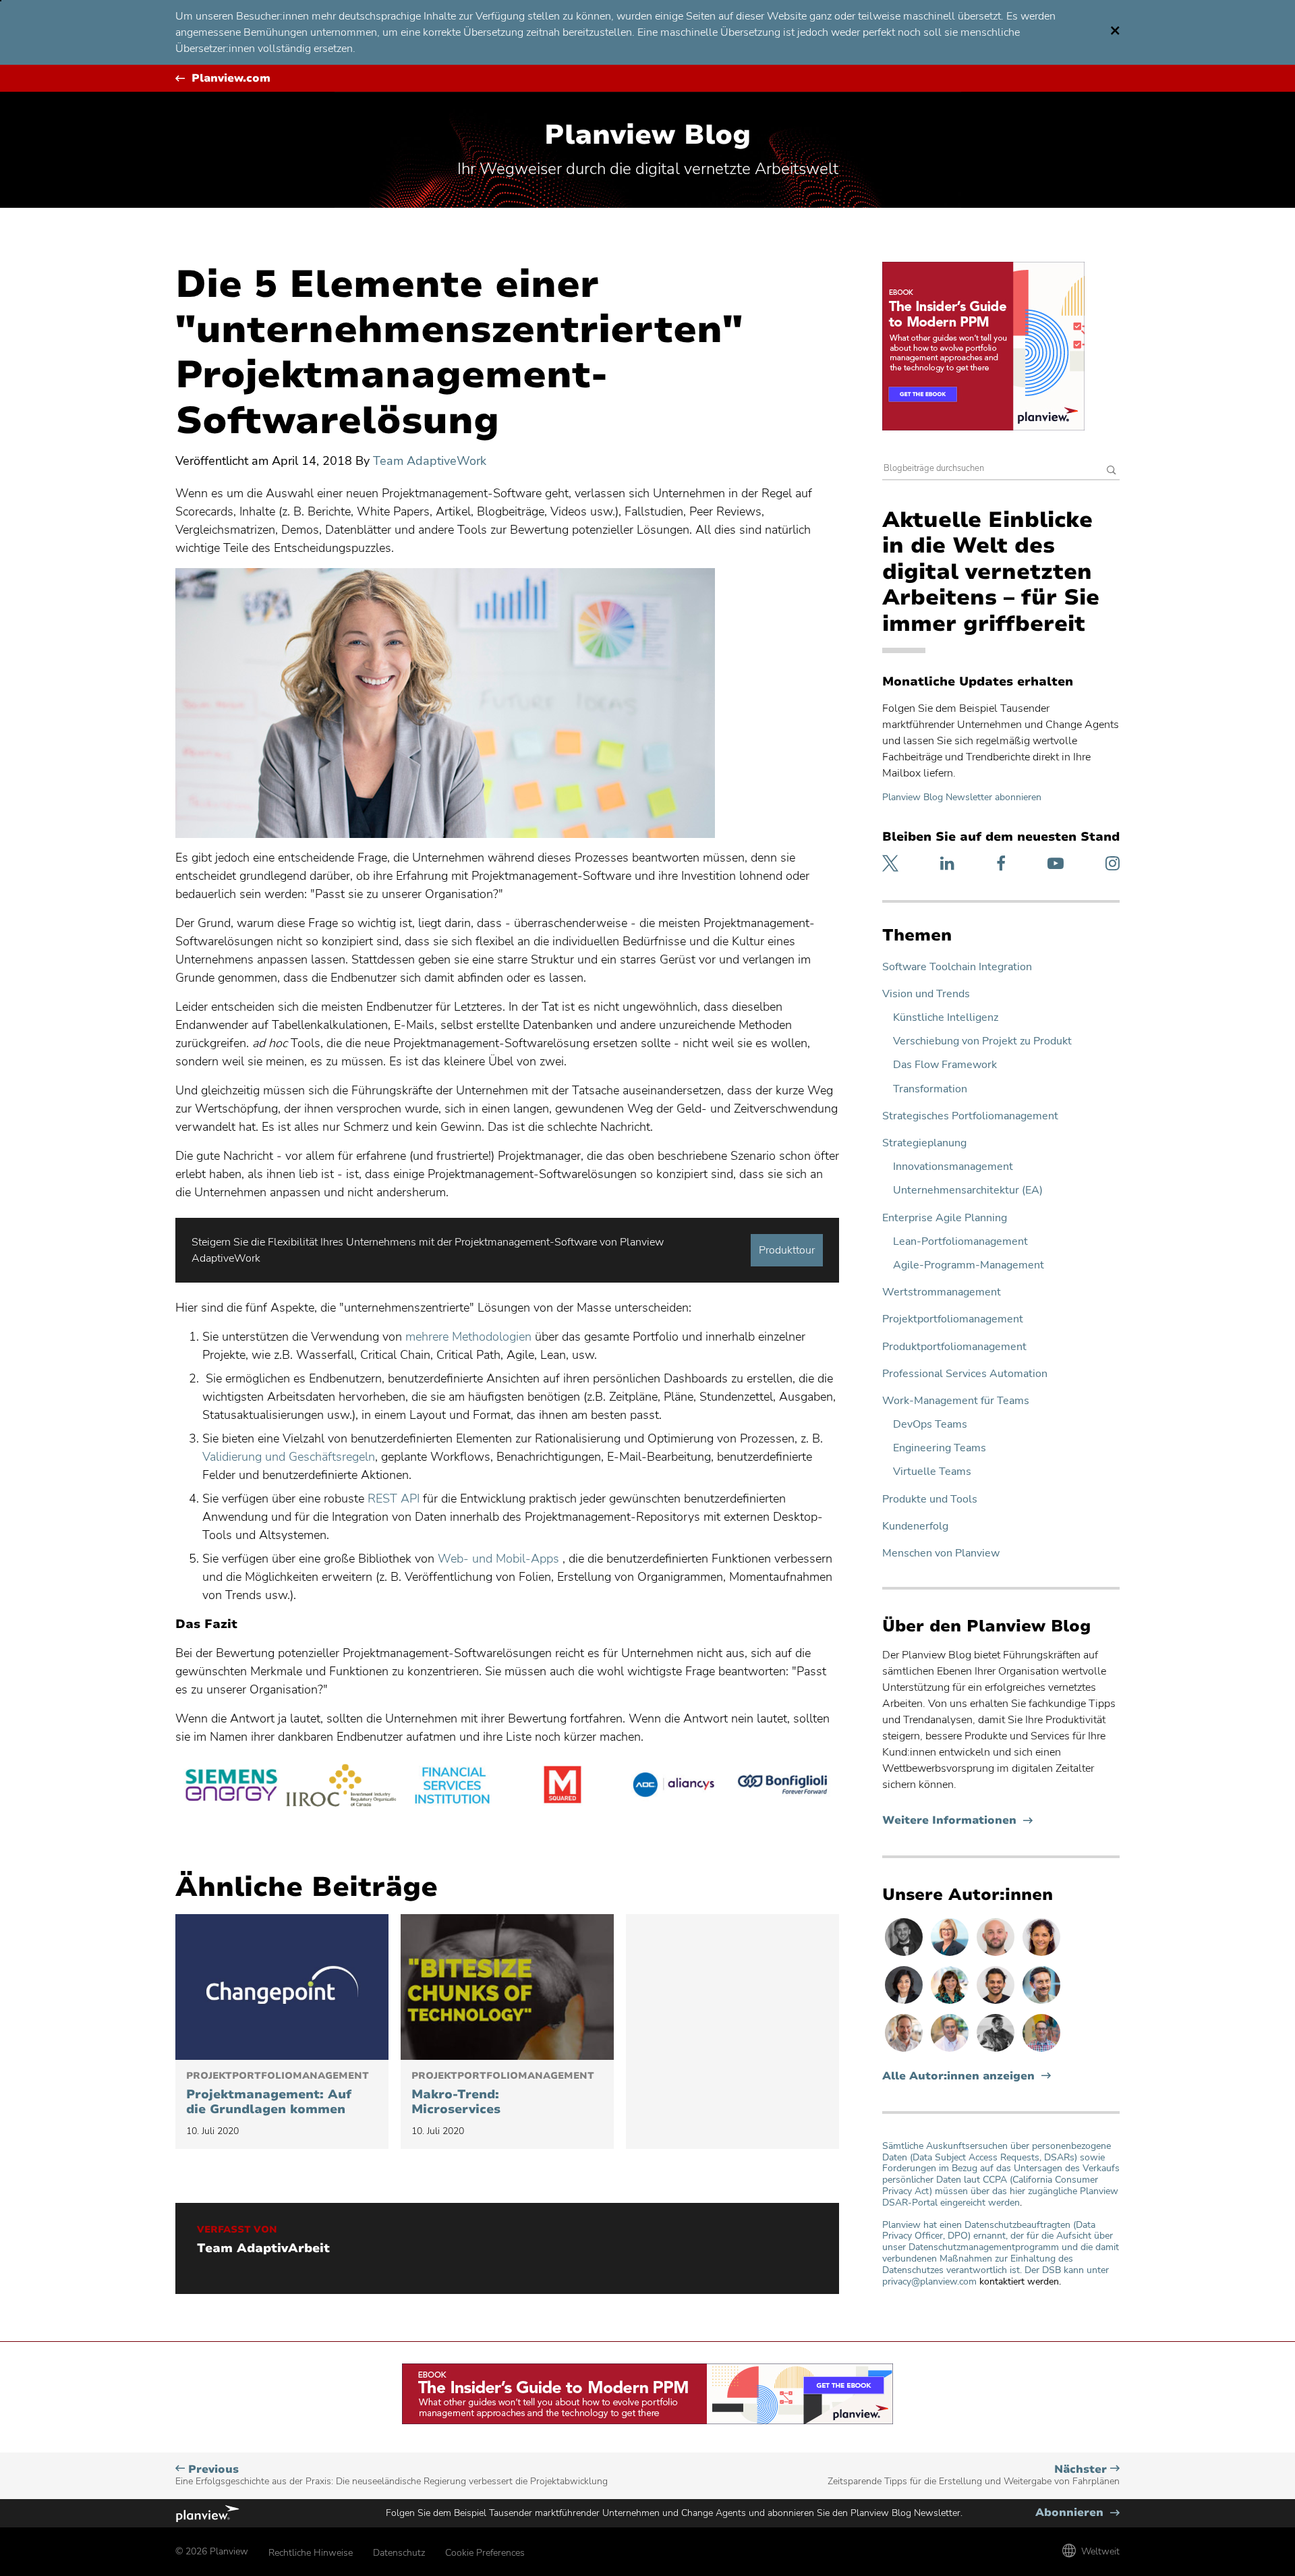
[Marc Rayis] (997, 1955)
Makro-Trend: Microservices (503, 2094)
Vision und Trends (926, 994)
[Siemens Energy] (231, 1787)
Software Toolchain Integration (957, 967)
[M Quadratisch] (563, 1787)
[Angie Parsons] (951, 2003)
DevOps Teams (930, 1425)
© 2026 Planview (212, 2551)
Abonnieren (1077, 2513)
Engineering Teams (940, 1448)
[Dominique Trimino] (1041, 1955)
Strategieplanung (924, 1143)
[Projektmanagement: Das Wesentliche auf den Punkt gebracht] (282, 1987)
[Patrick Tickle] (905, 2051)
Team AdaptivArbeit (263, 2249)
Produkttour (787, 1250)
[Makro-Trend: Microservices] (507, 1987)
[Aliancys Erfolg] (673, 1787)
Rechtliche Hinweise (311, 2553)
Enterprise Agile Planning (945, 1218)
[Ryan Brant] (905, 1955)
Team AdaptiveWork (430, 461)
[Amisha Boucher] (905, 2003)
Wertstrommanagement (942, 1292)
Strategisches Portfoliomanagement (970, 1116)
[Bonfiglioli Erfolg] (784, 1787)
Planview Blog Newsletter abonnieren (962, 797)
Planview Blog (647, 135)
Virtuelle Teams (932, 1472)
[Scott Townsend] (1041, 2003)
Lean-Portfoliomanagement (960, 1242)
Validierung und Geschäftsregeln (289, 1457)
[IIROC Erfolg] (341, 1787)
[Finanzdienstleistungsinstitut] (452, 1787)
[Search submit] (1112, 471)
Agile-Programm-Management (969, 1265)
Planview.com (231, 79)
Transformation (930, 1089)
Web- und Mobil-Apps (498, 1559)
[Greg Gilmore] (951, 2051)
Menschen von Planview (941, 1553)
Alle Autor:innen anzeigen (958, 2076)
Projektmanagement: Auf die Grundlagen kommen (278, 2094)
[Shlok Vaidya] (997, 2003)
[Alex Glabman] (997, 2051)
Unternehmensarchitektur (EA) (968, 1191)
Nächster (974, 2475)
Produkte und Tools (930, 1500)
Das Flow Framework (945, 1065)
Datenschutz (399, 2553)
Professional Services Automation (965, 1374)
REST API (394, 1499)
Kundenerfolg (915, 1527)
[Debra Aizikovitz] (951, 1955)
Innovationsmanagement (953, 1167)
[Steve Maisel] (1041, 2051)
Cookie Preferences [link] (485, 2553)
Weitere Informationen (957, 1821)
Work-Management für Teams (956, 1401)
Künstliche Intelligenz (946, 1018)
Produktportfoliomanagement (954, 1347)
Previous (392, 2475)
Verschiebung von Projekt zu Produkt (982, 1041)
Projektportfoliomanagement (953, 1319)
